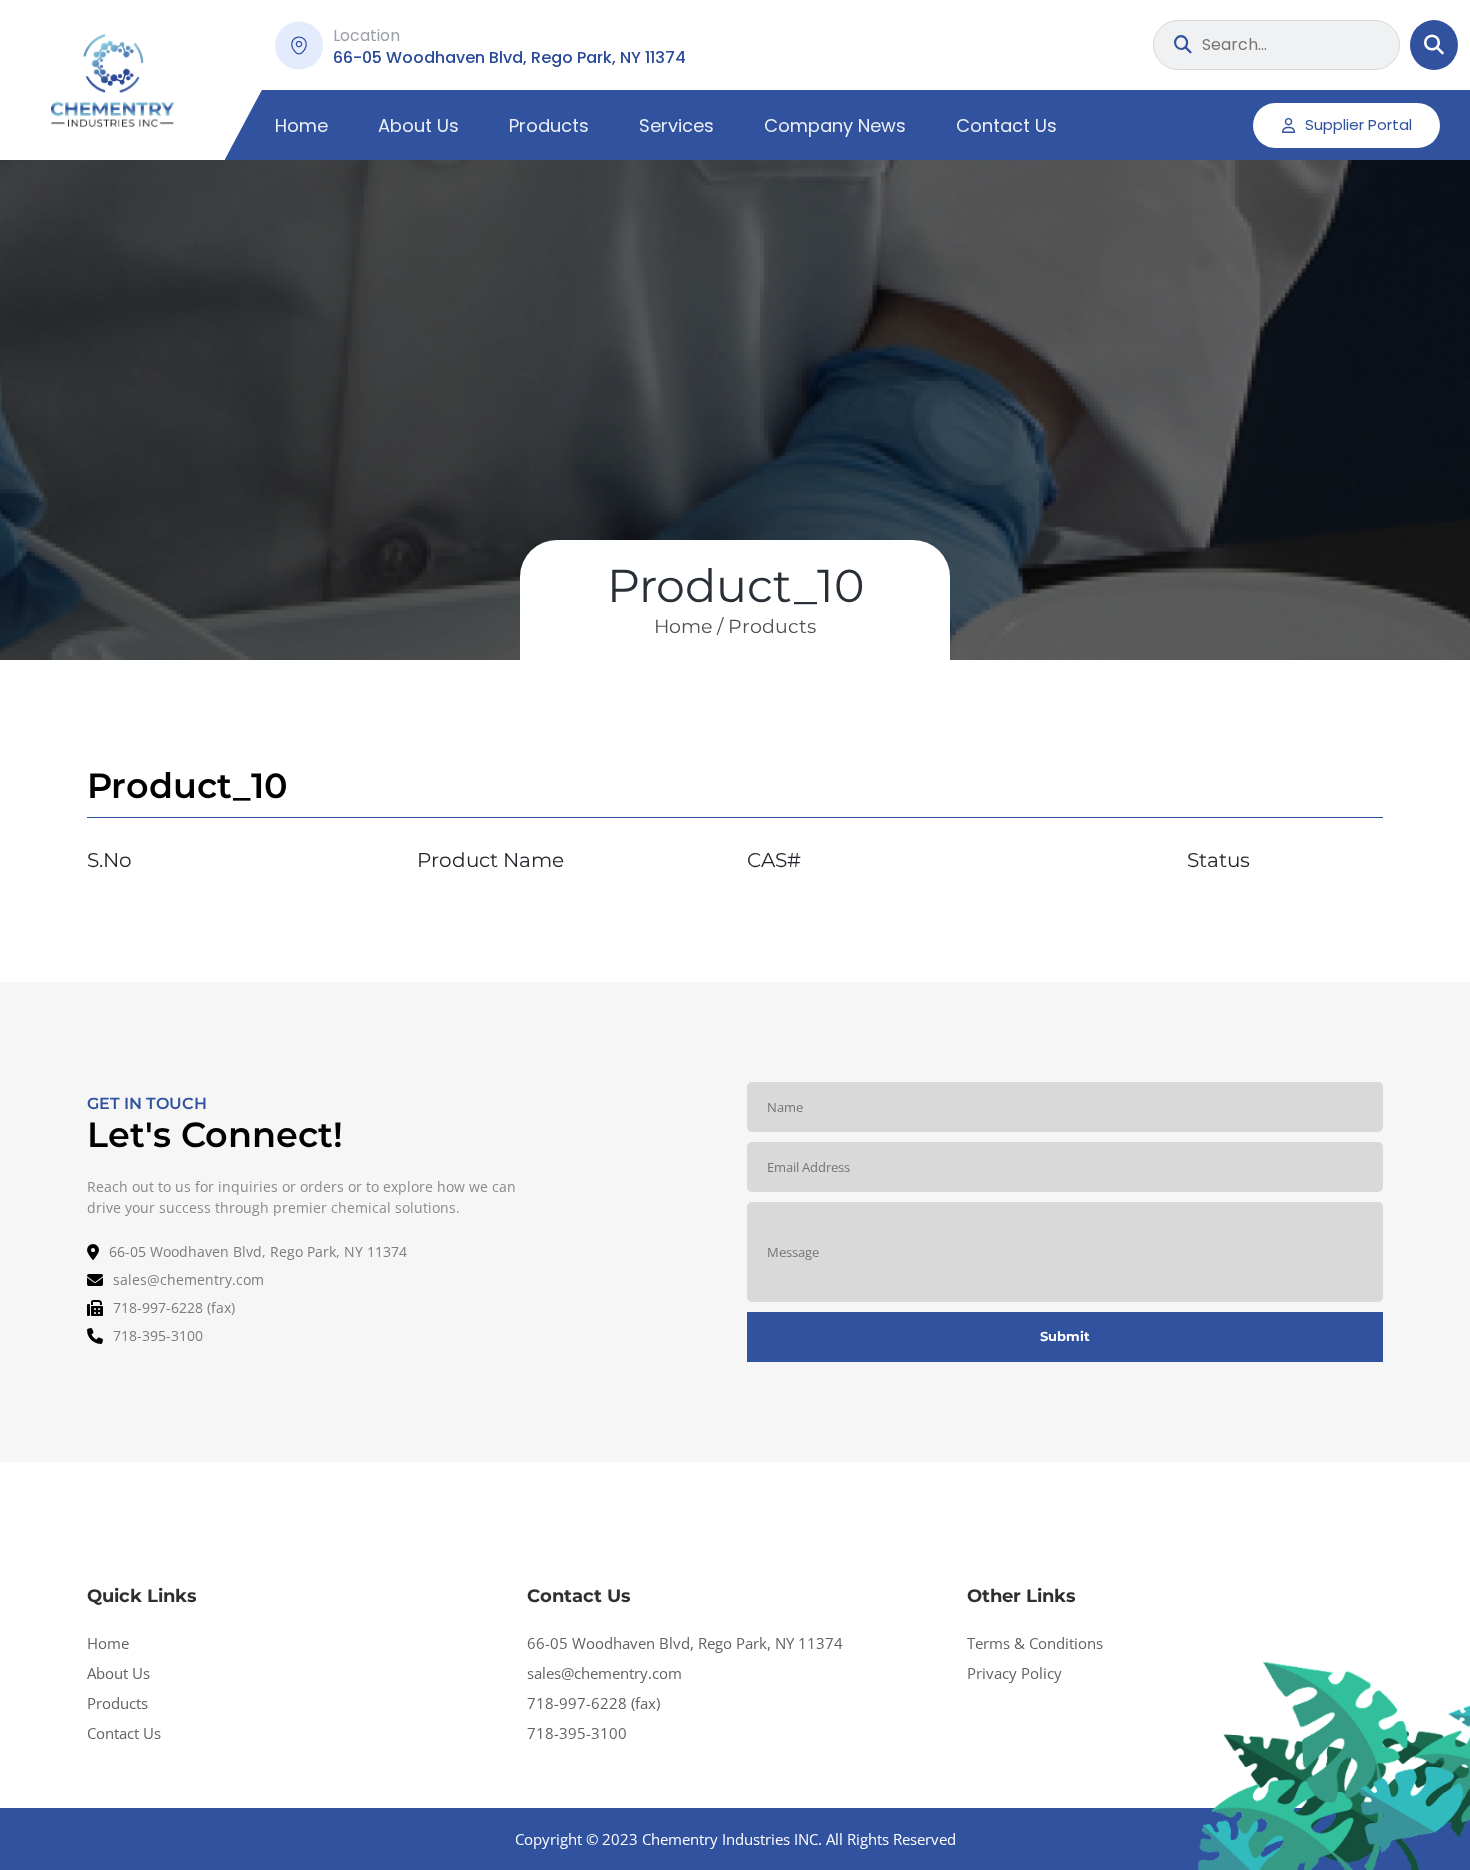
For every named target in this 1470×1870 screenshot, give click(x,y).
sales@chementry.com (604, 1673)
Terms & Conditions (1035, 1643)
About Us (418, 125)
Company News (835, 125)
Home (301, 125)
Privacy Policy (1014, 1673)
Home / (688, 626)
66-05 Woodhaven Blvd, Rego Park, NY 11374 (685, 1643)
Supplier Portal (1358, 124)
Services (676, 125)
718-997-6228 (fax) (593, 1703)
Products (549, 125)
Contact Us (1006, 125)
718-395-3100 (577, 1733)
